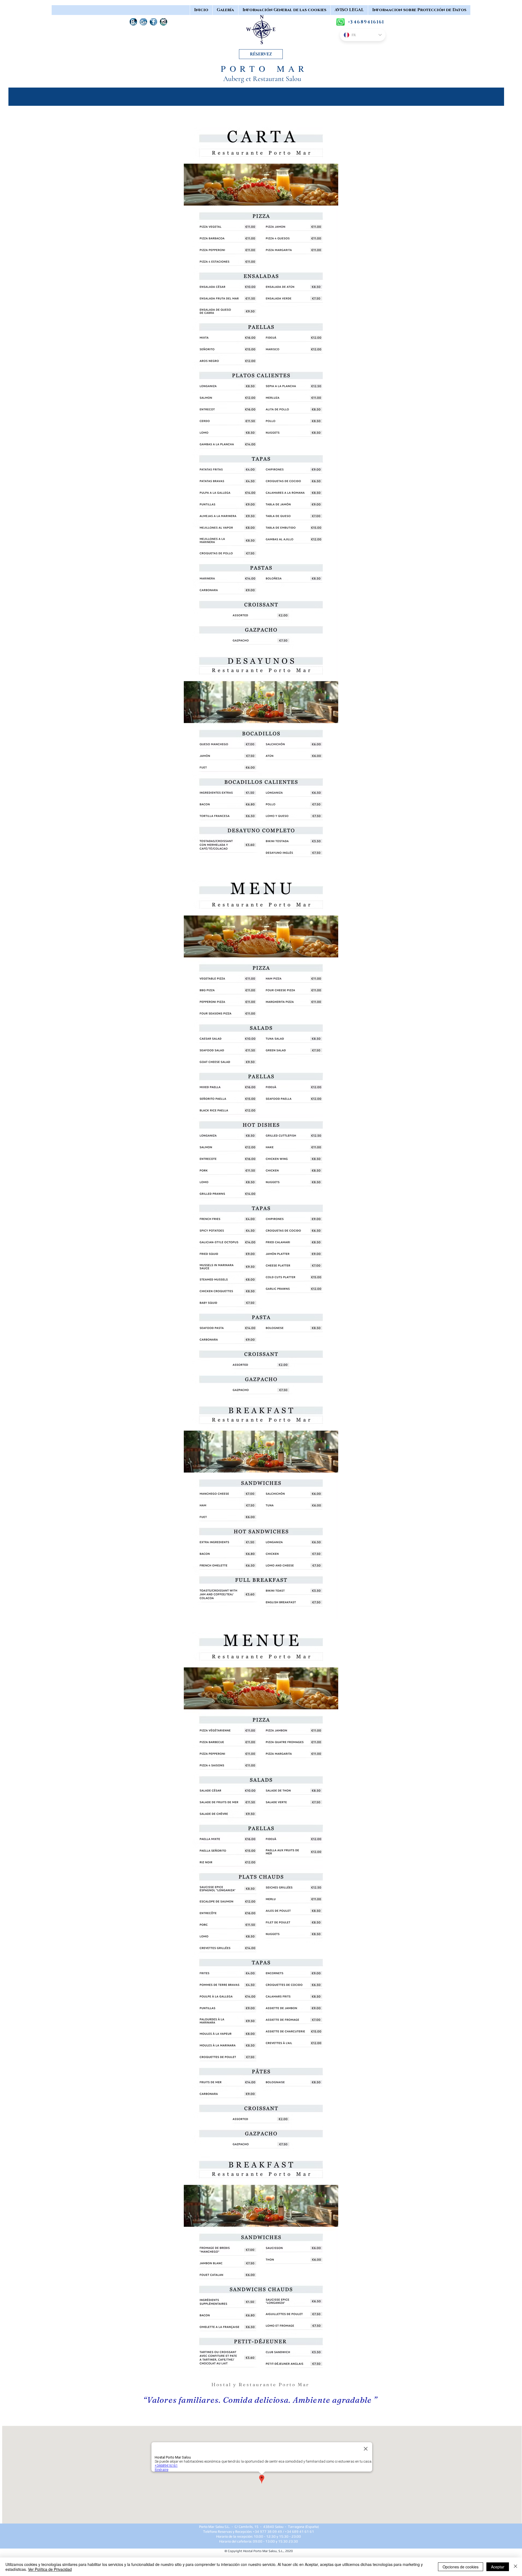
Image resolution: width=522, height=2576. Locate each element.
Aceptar (498, 2567)
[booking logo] (133, 22)
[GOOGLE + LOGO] (143, 22)
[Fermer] (515, 2567)
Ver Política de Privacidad (50, 2569)
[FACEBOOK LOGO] (153, 22)
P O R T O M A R (263, 68)
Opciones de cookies (461, 2567)
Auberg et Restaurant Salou (263, 79)
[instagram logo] (164, 22)
